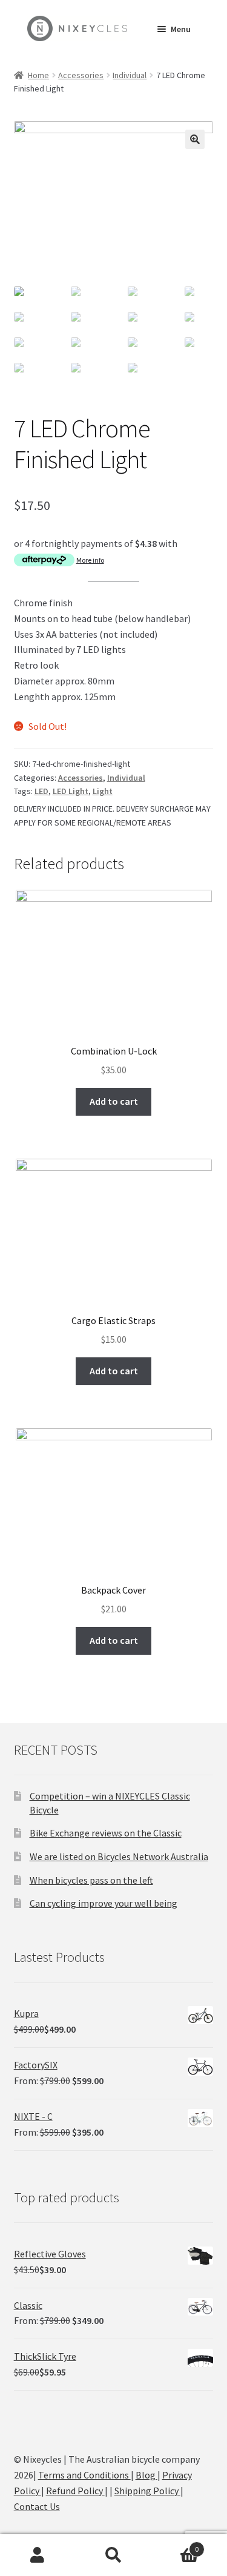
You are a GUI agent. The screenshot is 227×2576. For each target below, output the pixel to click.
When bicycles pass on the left (91, 1880)
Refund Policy (75, 2491)
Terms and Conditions (84, 2475)
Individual (130, 75)
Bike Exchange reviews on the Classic (106, 1833)
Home (38, 75)
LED (41, 791)
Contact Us (37, 2506)
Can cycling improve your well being (104, 1903)
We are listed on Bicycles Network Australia (119, 1856)
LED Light (71, 791)
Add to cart (114, 1101)
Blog (146, 2475)
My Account (38, 2555)
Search (113, 2555)
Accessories (81, 75)
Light (103, 791)
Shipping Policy (147, 2491)
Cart (175, 2545)
